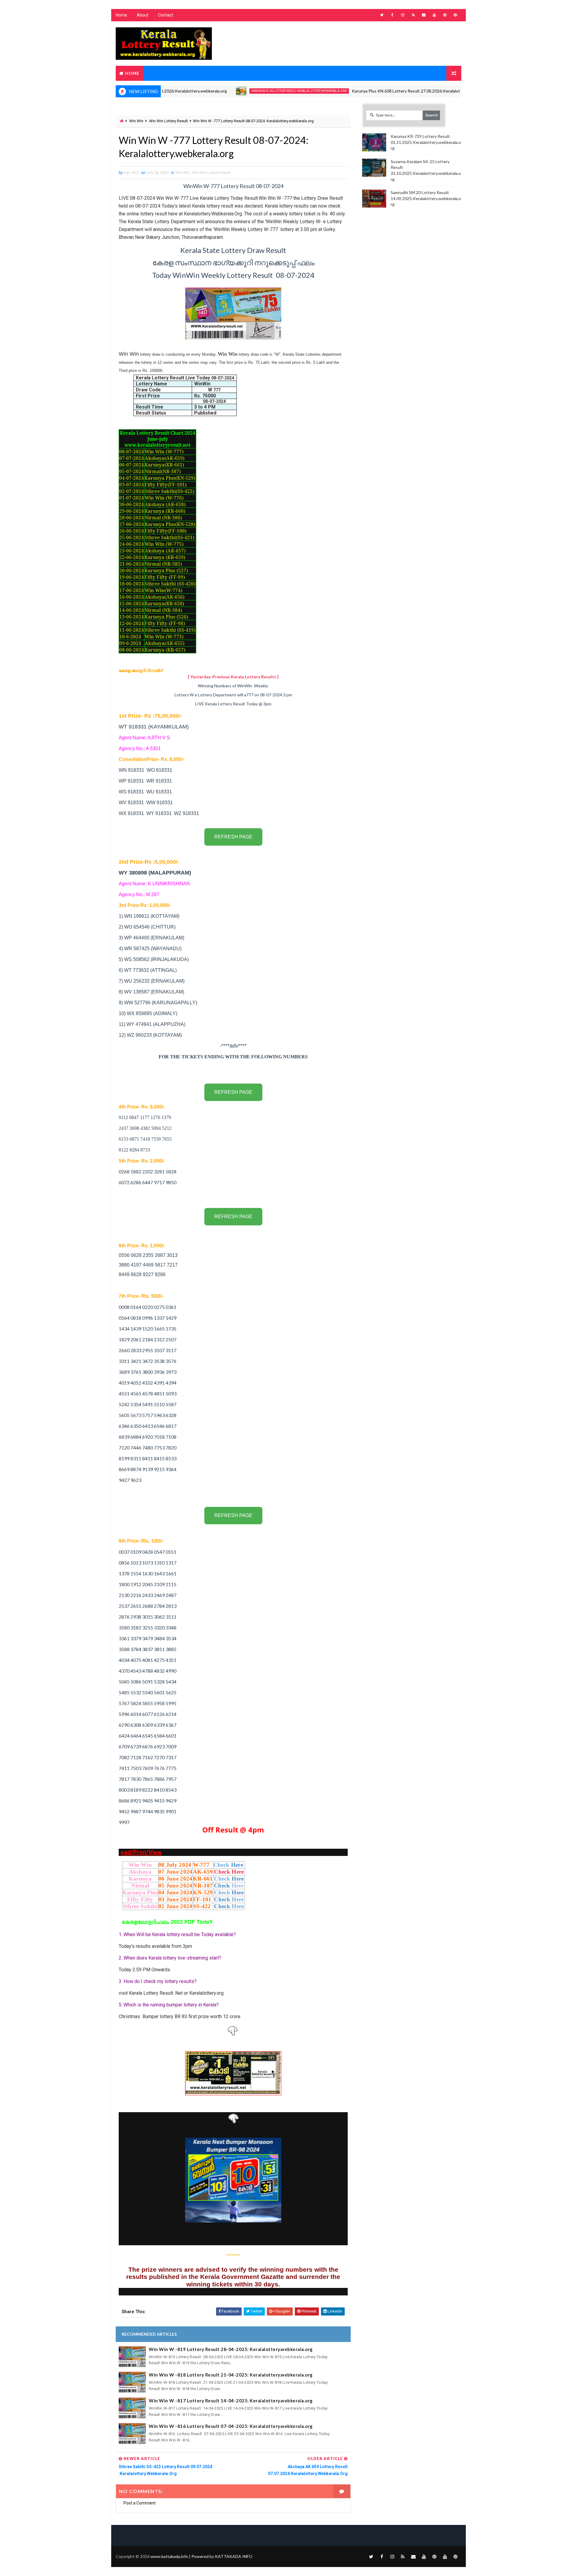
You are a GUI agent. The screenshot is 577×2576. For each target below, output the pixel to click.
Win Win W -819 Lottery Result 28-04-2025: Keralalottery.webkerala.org (231, 2349)
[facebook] (392, 15)
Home (121, 15)
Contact (166, 15)
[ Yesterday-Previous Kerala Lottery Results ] (233, 677)
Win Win (136, 121)
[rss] (413, 15)
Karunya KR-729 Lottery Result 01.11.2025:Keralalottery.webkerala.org (426, 142)
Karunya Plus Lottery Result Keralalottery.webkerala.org (247, 91)
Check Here (229, 1872)
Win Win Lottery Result (168, 121)
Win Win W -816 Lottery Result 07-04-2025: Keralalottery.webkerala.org (231, 2426)
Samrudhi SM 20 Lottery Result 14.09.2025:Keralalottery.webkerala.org (426, 198)
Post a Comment (140, 2503)
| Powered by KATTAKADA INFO (201, 2556)
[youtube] (434, 15)
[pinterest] (445, 15)
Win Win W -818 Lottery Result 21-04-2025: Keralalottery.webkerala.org (231, 2375)
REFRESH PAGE (233, 837)
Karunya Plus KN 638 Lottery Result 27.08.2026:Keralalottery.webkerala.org (371, 91)
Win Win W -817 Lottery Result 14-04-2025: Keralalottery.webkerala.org (231, 2401)
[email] (424, 15)
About (143, 15)
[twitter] (382, 15)
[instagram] (403, 15)
